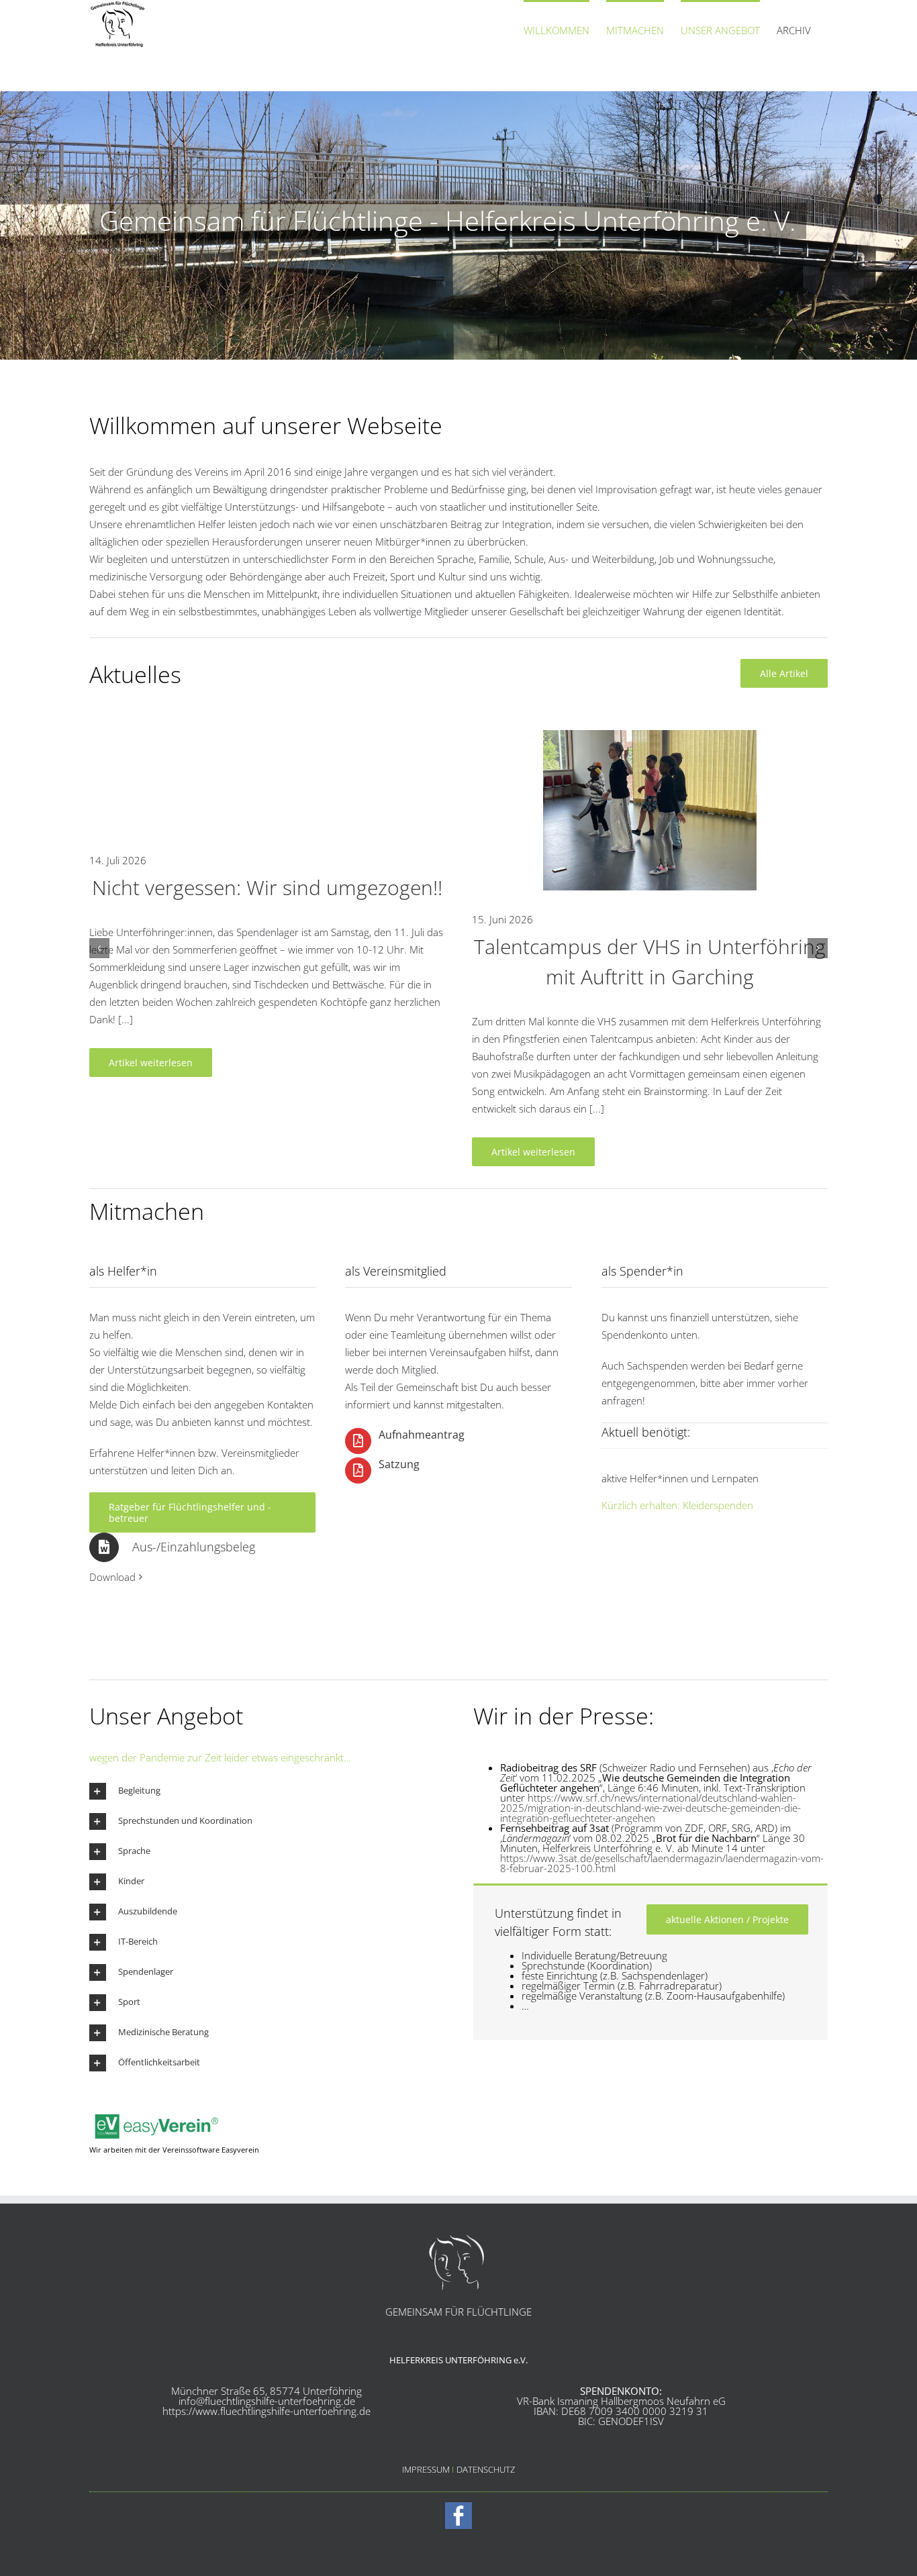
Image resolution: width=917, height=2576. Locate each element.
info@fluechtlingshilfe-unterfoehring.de (267, 2401)
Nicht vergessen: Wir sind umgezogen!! (267, 887)
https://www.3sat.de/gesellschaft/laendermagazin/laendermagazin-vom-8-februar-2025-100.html (662, 1863)
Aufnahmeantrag (422, 1435)
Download (112, 1577)
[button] (99, 948)
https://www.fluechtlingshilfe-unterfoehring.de (267, 2411)
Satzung (399, 1464)
